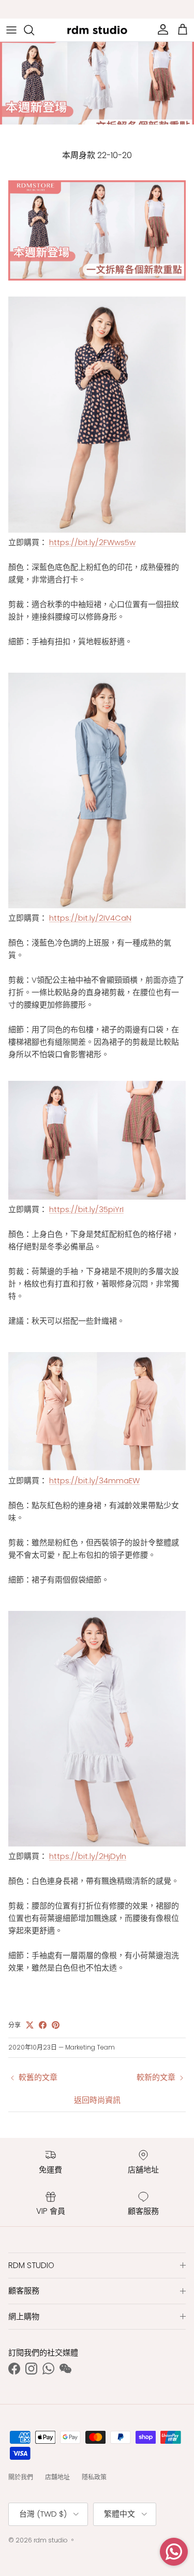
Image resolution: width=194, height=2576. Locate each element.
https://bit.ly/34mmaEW (94, 1480)
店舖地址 (57, 2477)
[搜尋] (34, 30)
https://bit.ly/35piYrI (86, 1209)
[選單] (11, 30)
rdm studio (51, 2540)
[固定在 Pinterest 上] (56, 2025)
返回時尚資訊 (97, 2100)
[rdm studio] (97, 30)
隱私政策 (94, 2477)
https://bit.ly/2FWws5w (92, 542)
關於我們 (21, 2477)
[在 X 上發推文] (30, 2025)
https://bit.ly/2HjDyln (88, 1856)
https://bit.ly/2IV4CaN (90, 918)
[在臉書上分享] (43, 2025)
